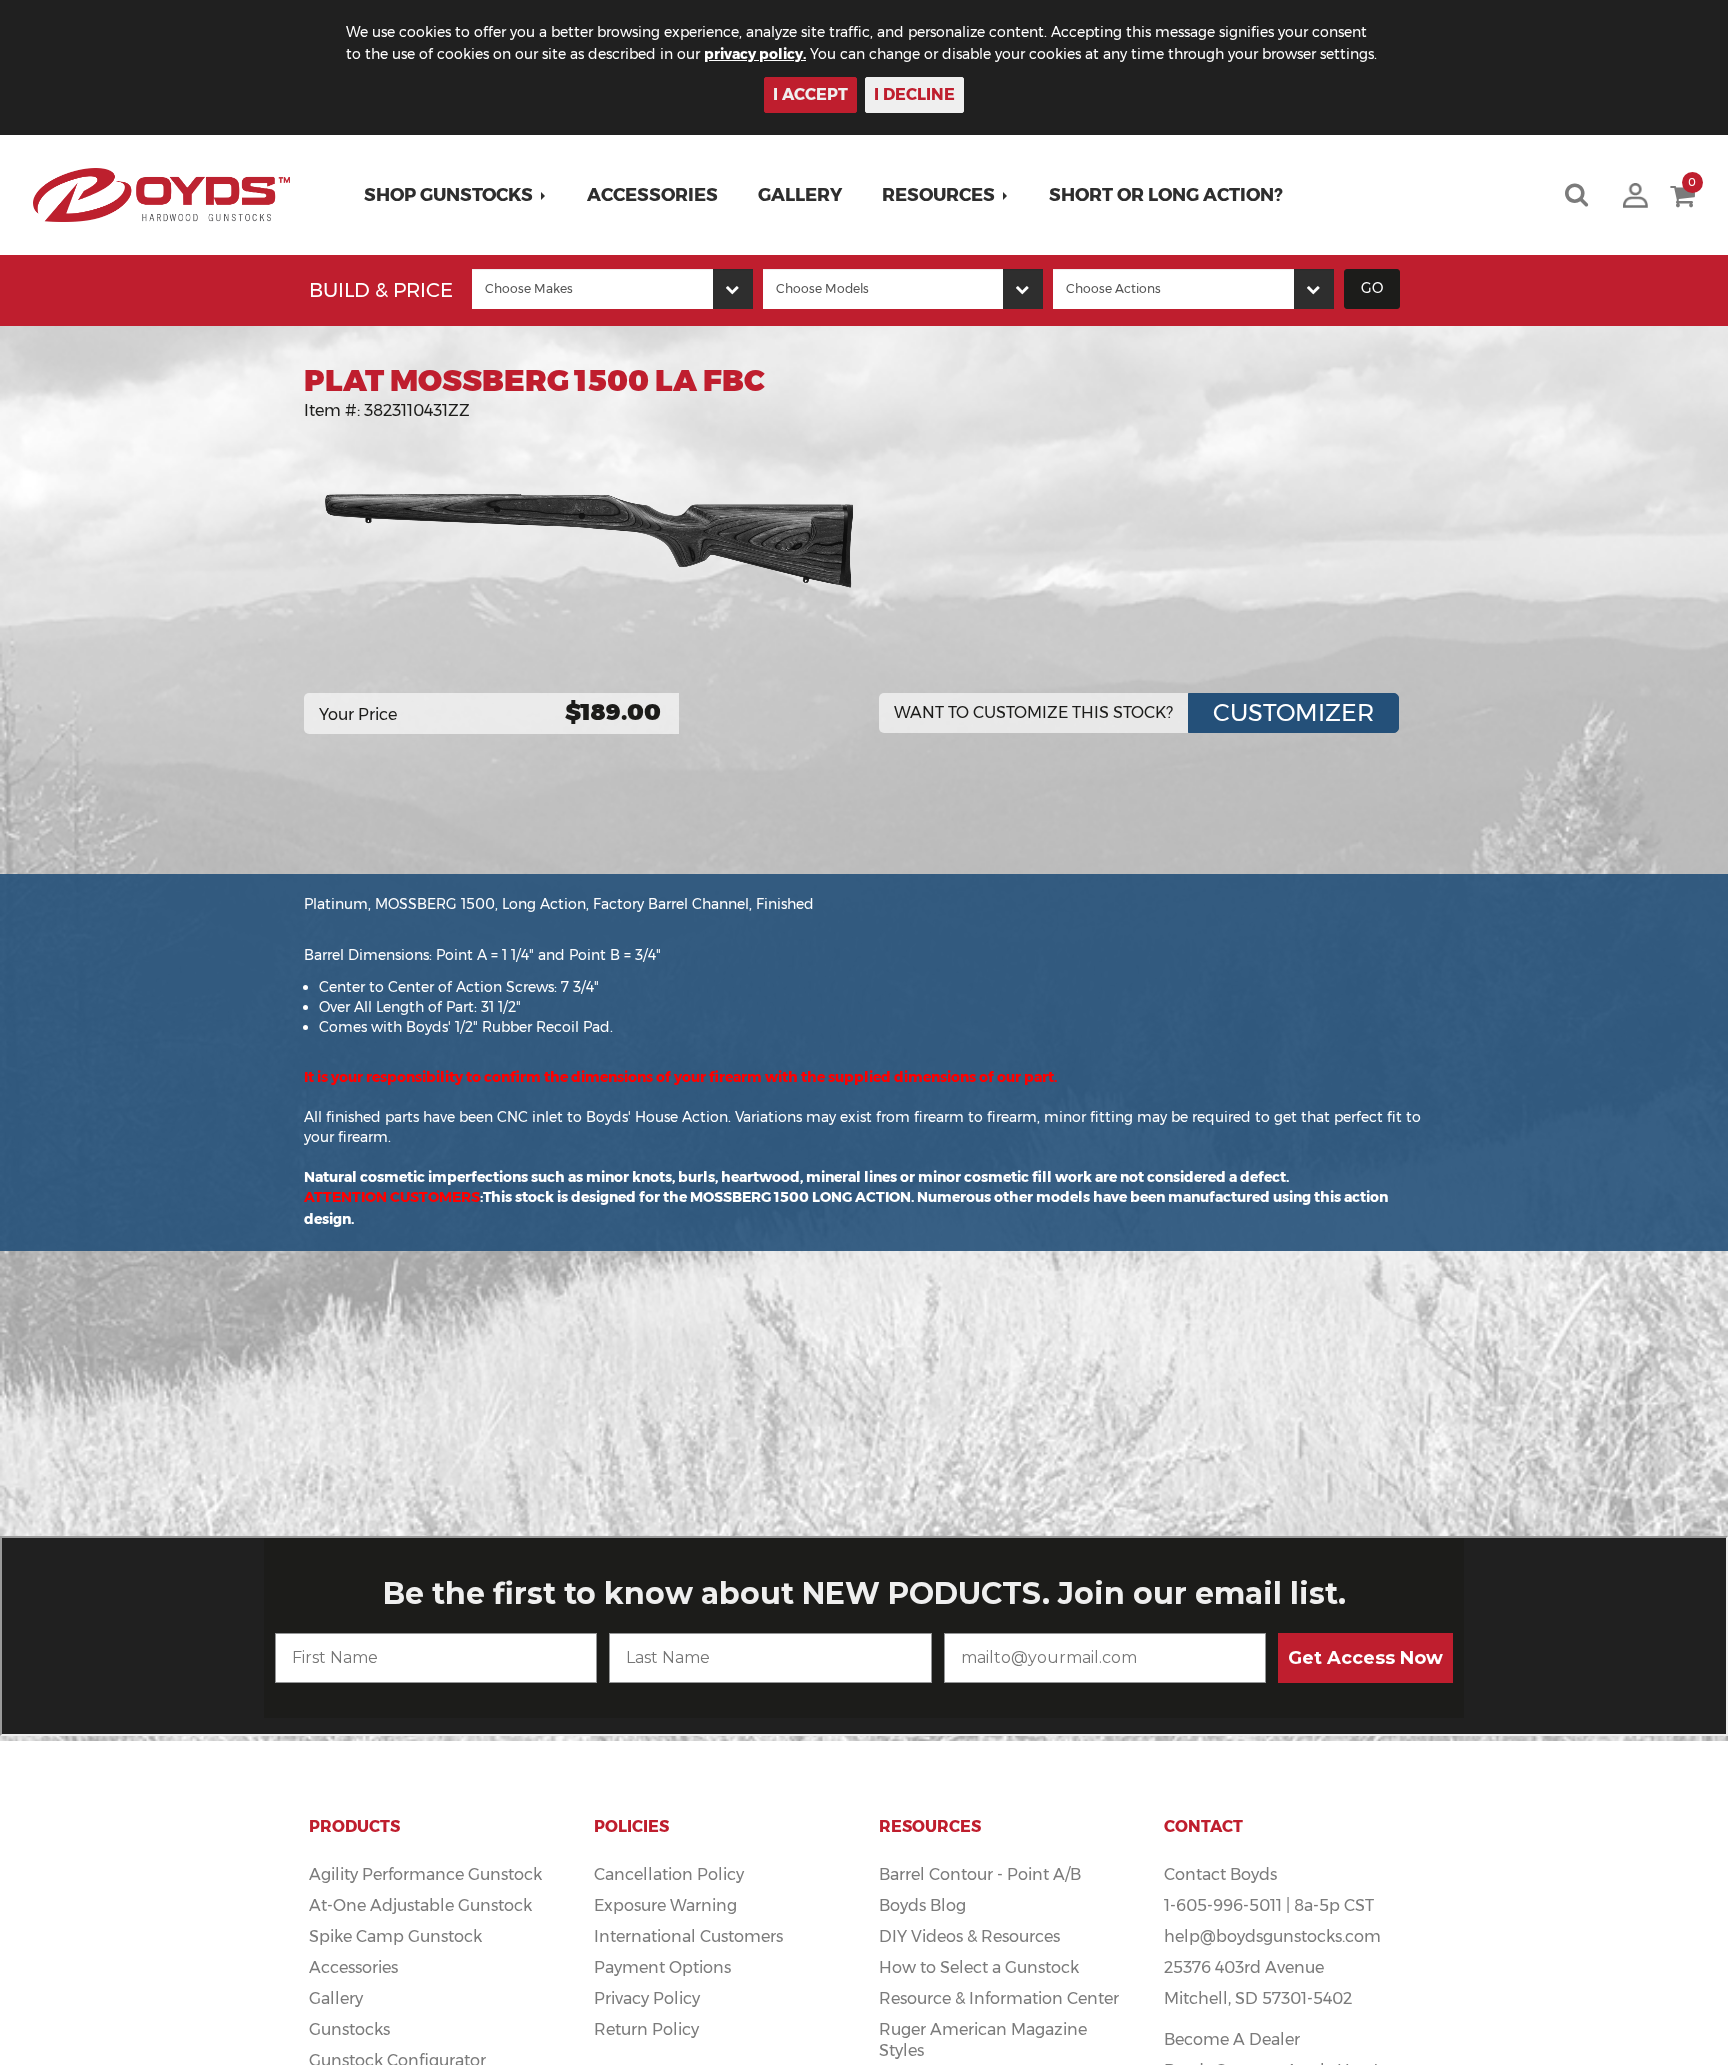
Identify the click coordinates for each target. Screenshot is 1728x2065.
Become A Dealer (1232, 2039)
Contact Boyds (1220, 1874)
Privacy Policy (647, 1998)
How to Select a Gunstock (979, 1967)
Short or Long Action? (1166, 195)
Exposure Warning (665, 1905)
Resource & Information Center (999, 1998)
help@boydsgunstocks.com (1272, 1936)
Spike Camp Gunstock (395, 1936)
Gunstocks (349, 2029)
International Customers (688, 1936)
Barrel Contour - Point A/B (980, 1874)
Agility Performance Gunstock (425, 1874)
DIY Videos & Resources (969, 1936)
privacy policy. (755, 54)
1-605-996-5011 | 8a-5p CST (1269, 1905)
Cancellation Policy (669, 1874)
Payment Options (662, 1967)
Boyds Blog (922, 1905)
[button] (455, 195)
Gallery (800, 195)
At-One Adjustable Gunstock (420, 1905)
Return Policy (646, 2029)
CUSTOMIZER (1293, 712)
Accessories (652, 195)
